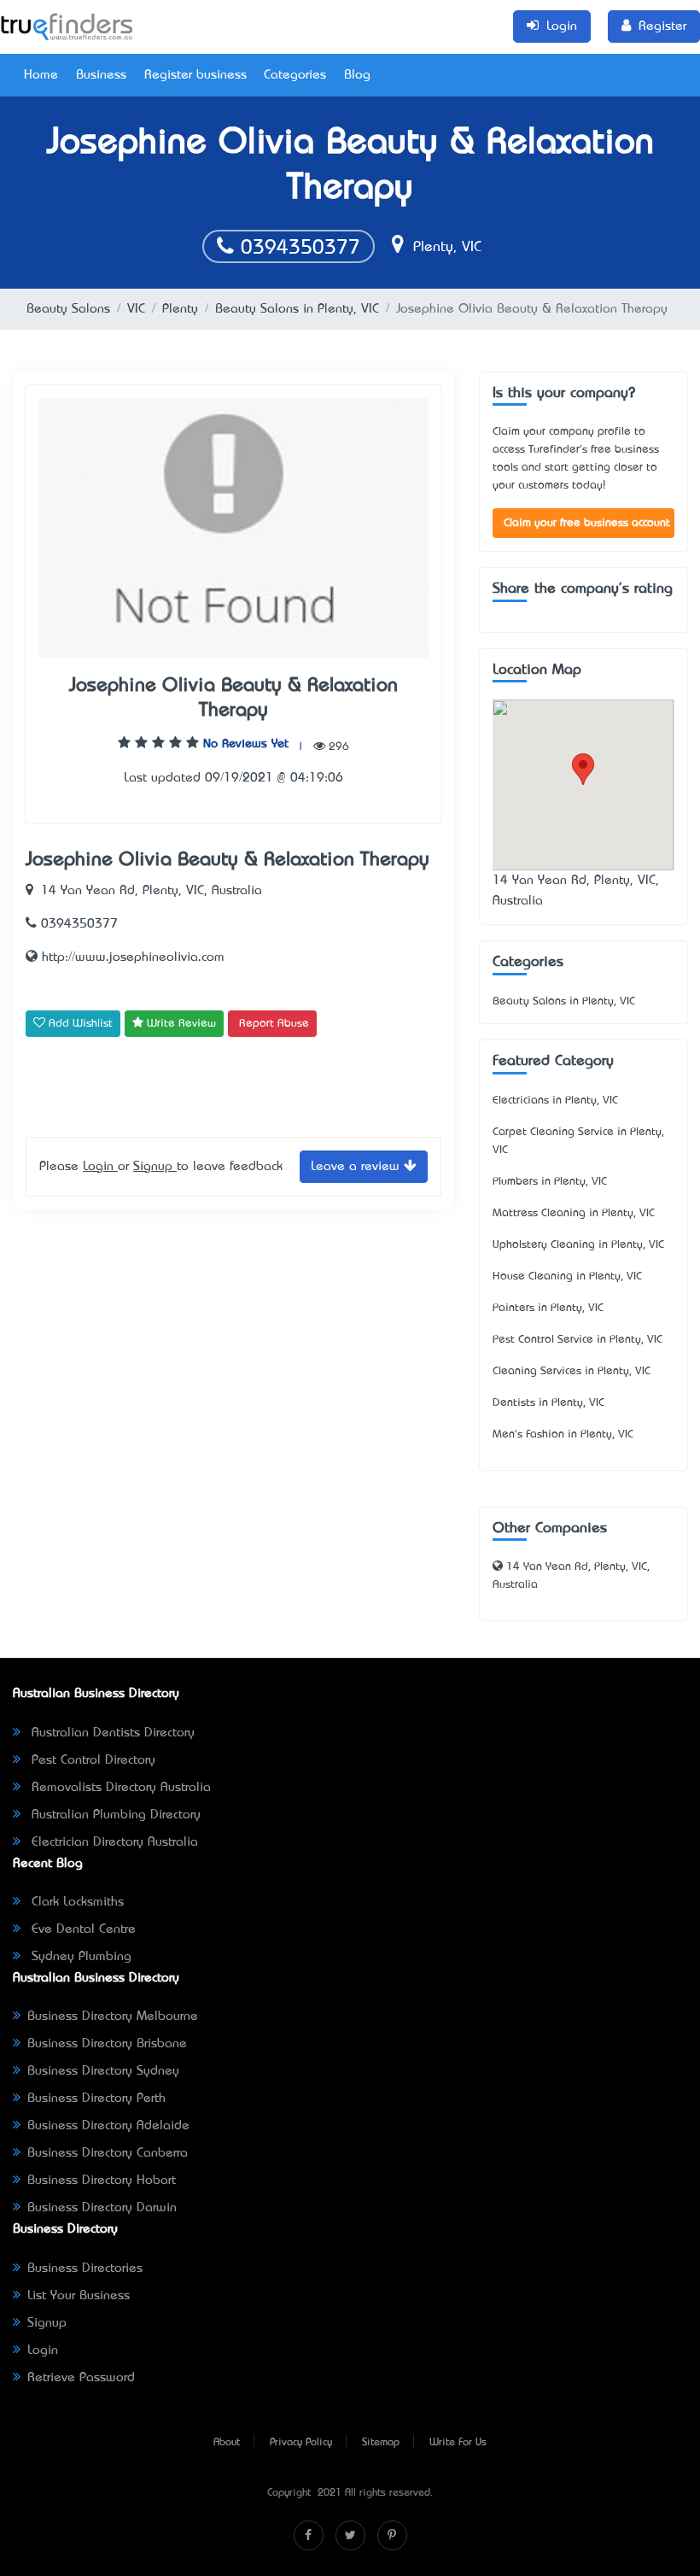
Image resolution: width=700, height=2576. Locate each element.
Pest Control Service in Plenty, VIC (577, 1340)
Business (101, 75)
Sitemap (381, 2443)
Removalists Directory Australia (119, 1788)
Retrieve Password (81, 2378)
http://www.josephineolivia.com (131, 957)
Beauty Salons (68, 309)
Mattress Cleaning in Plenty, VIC (574, 1213)
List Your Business (79, 2296)
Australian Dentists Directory (111, 1733)
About (227, 2443)
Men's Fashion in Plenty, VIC (563, 1434)
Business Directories (85, 2269)
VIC (136, 309)
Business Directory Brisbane (107, 2044)
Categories (295, 75)
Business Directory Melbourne (113, 2017)
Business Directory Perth (96, 2099)
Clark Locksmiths (76, 1902)
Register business (195, 75)
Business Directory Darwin (102, 2208)
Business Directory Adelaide (108, 2126)
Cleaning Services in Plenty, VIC (572, 1371)
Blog (357, 75)
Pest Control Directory (91, 1760)
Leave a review (357, 1167)
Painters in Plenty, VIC (548, 1308)
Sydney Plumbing (79, 1957)
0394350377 (297, 249)
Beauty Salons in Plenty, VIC (297, 309)
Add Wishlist (79, 1024)
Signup (155, 1167)
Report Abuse (274, 1024)
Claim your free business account (587, 523)
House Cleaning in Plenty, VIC (567, 1276)
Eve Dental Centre (82, 1929)
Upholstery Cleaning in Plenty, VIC (578, 1245)
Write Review (180, 1024)
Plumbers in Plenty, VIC (550, 1182)
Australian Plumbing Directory (114, 1815)
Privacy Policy (301, 2443)
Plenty (180, 309)
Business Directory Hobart (102, 2181)
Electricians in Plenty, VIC (555, 1101)
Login (100, 1167)
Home (41, 75)
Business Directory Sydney (103, 2071)
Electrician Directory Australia (113, 1842)
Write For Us (458, 2443)
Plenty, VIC (445, 248)
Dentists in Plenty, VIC (548, 1403)
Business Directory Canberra (108, 2153)
